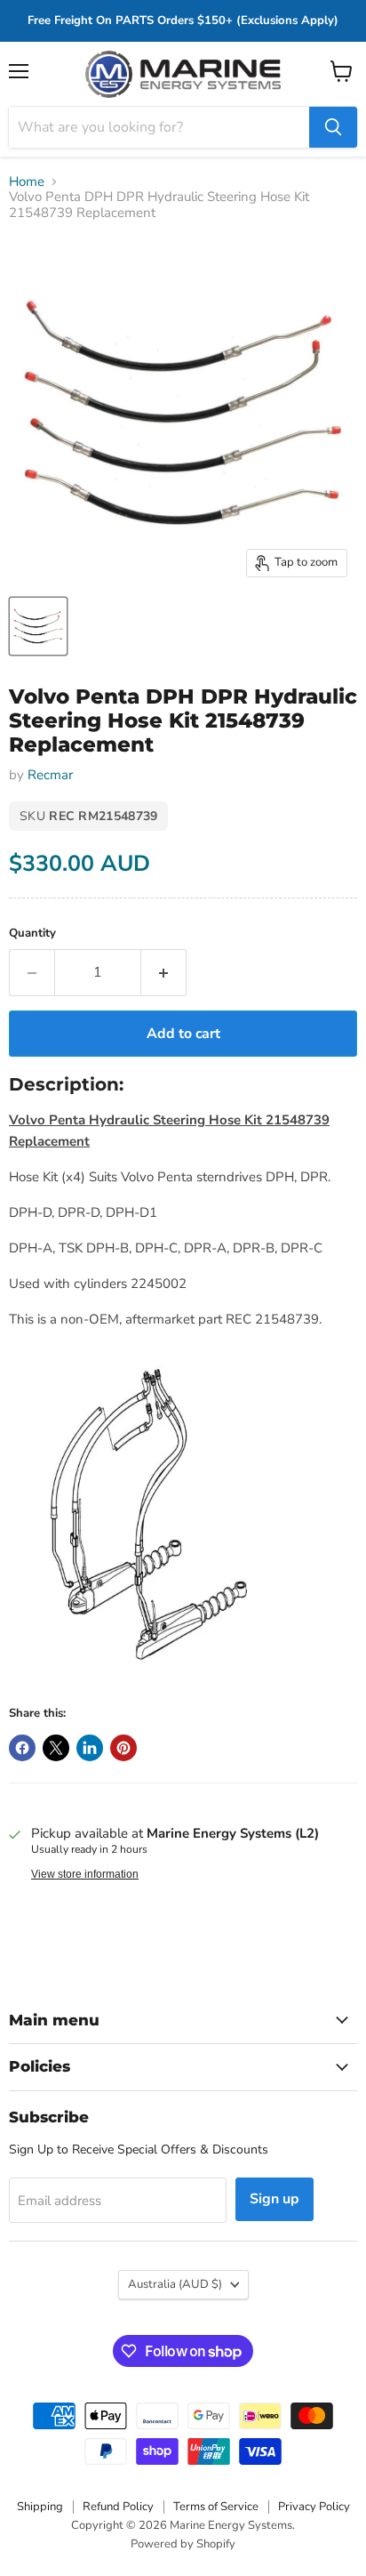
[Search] (333, 127)
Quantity (32, 934)
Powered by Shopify (183, 2544)
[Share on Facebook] (22, 1748)
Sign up (274, 2199)
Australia (175, 2284)
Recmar (50, 775)
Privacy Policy (314, 2507)
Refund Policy (118, 2507)
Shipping (40, 2507)
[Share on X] (56, 1748)
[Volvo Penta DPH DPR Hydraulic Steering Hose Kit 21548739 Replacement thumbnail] (38, 626)
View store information (85, 1874)
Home (27, 182)
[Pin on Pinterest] (123, 1748)
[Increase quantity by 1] (164, 972)
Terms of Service (216, 2507)
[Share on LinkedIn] (90, 1748)
